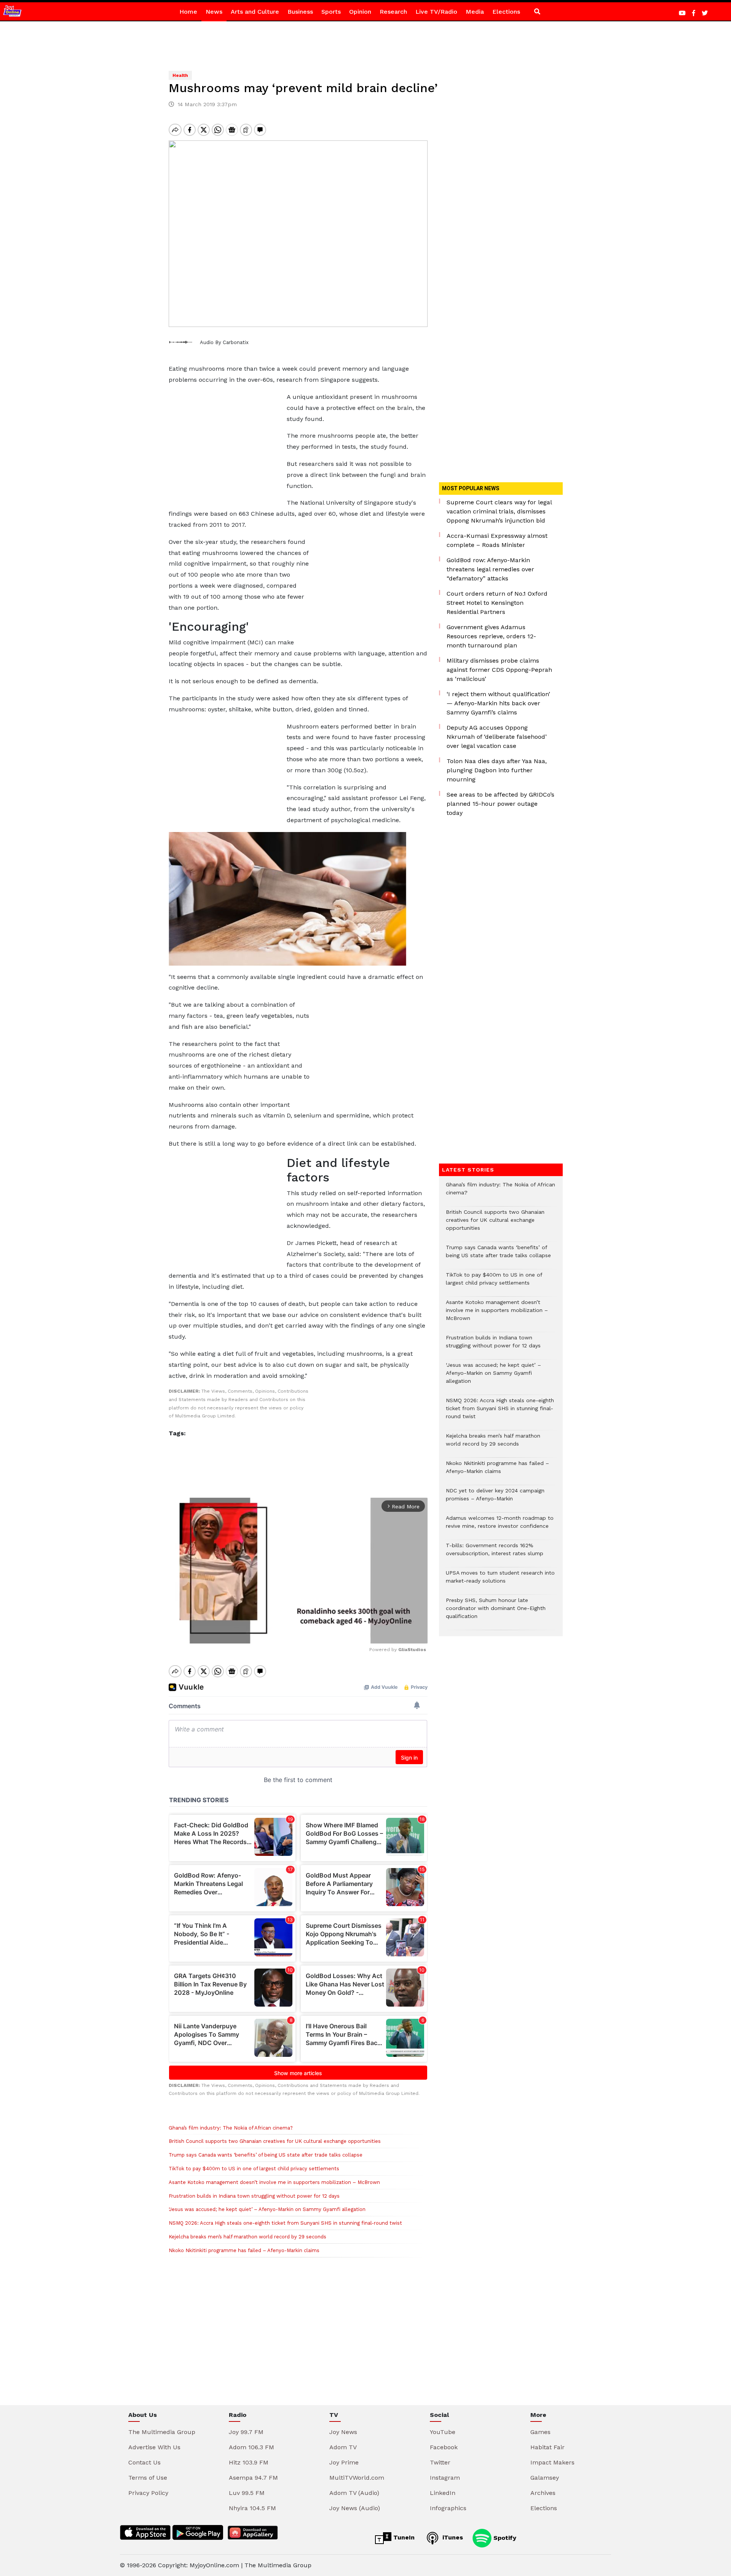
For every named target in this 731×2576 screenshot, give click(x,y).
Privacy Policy (148, 2493)
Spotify (504, 2537)
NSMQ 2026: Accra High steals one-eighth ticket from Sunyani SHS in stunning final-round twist (285, 2223)
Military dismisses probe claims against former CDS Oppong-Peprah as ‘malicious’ (499, 670)
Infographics (448, 2508)
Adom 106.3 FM (251, 2447)
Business (300, 12)
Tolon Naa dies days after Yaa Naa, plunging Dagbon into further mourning (497, 770)
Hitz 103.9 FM (249, 2462)
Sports (331, 12)
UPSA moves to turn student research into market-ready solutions (500, 1581)
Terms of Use (148, 2478)
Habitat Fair (547, 2447)
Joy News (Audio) (355, 2508)
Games (540, 2432)
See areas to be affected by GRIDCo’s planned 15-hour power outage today (500, 804)
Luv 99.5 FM (247, 2493)
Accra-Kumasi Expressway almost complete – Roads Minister (497, 540)
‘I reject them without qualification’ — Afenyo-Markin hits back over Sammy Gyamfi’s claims (498, 703)
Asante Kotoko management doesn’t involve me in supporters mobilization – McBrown (274, 2182)
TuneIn (403, 2537)
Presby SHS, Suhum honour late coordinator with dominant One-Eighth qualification (496, 1612)
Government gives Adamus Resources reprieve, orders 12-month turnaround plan (491, 636)
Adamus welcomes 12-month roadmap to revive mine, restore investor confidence (500, 1526)
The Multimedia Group (162, 2432)
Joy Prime (344, 2462)
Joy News (343, 2432)
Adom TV (343, 2447)
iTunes (452, 2537)
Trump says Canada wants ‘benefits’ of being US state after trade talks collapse (266, 2155)
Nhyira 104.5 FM (252, 2508)
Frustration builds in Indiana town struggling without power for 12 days (254, 2196)
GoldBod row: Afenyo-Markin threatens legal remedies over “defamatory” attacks (490, 569)
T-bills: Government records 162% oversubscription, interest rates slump (495, 1553)
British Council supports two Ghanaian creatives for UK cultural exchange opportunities (275, 2141)
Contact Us (144, 2462)
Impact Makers (552, 2462)
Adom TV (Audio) (354, 2493)
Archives (543, 2493)
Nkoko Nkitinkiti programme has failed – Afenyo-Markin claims (244, 2250)
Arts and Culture (255, 12)
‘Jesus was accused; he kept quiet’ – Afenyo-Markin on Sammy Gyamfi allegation (267, 2209)
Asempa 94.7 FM (253, 2478)
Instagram (445, 2478)
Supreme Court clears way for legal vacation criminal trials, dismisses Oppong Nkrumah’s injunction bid (499, 511)
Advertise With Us (154, 2447)
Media (475, 12)
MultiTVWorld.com (357, 2478)
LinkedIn (443, 2493)
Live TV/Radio (436, 12)
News (214, 12)
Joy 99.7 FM (246, 2432)
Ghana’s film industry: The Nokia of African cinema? (231, 2128)
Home (188, 12)
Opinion (360, 12)
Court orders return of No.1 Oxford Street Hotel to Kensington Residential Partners (497, 603)
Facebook (444, 2447)
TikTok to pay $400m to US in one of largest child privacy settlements (254, 2169)
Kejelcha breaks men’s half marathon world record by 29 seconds (247, 2237)
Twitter (440, 2462)
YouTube (443, 2432)
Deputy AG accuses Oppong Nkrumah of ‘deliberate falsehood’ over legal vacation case (497, 737)
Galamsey (545, 2478)
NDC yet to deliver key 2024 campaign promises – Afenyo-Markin (495, 1498)
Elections (506, 12)
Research (393, 12)
